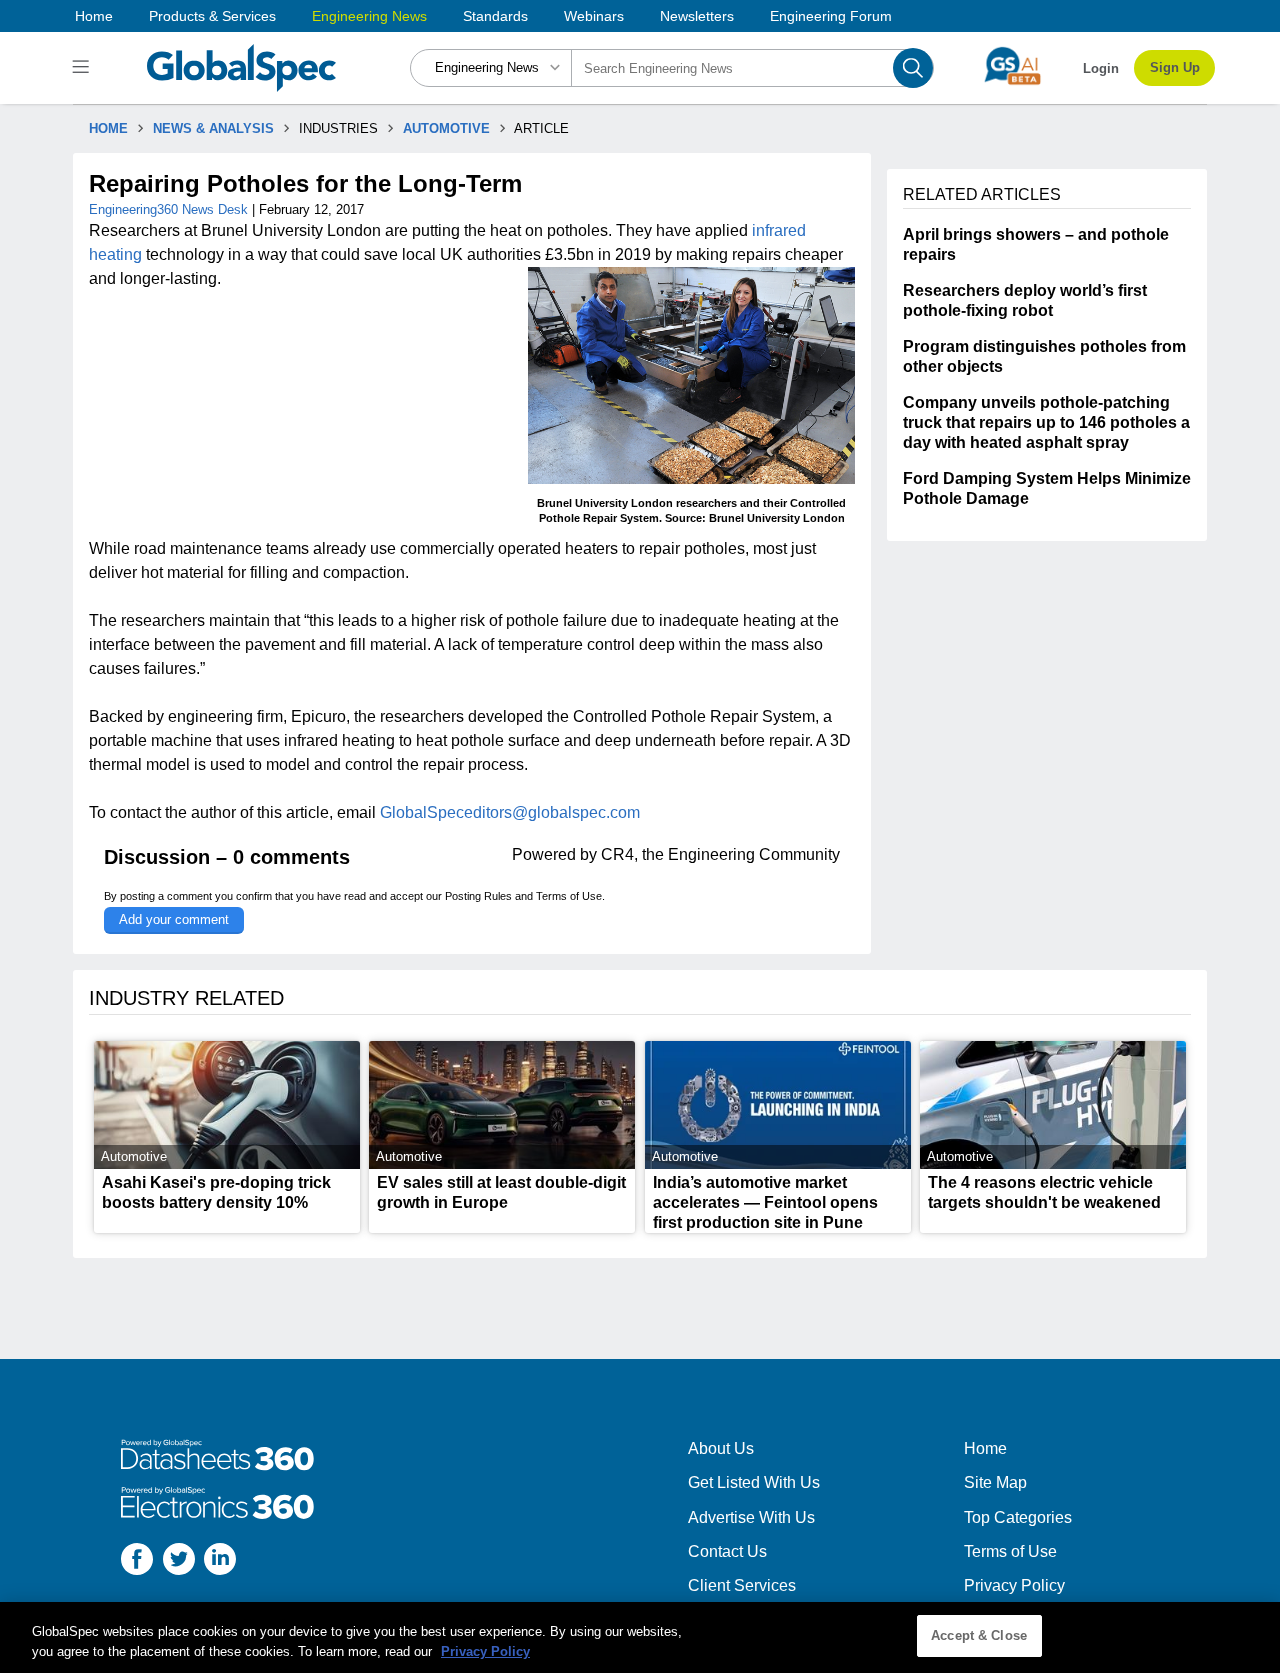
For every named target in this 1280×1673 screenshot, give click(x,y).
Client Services (742, 1585)
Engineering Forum (831, 16)
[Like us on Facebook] (137, 1561)
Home (94, 16)
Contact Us (727, 1551)
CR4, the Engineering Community (720, 854)
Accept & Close (979, 1635)
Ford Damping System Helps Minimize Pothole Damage (1047, 488)
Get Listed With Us (754, 1482)
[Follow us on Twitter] (179, 1561)
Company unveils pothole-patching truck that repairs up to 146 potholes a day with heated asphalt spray (1046, 422)
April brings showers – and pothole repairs (1036, 244)
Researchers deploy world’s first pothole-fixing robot (1025, 300)
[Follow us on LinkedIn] (220, 1561)
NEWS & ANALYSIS (213, 128)
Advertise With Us (751, 1517)
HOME (108, 128)
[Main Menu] (83, 68)
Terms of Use (569, 896)
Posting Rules (478, 896)
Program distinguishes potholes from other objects (1044, 356)
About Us (721, 1448)
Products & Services (212, 16)
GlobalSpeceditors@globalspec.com (510, 812)
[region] (640, 1637)
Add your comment (174, 919)
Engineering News (369, 16)
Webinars (594, 16)
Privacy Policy (1014, 1585)
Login (1101, 68)
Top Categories (1018, 1517)
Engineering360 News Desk (170, 209)
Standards (495, 16)
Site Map (995, 1482)
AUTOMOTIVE (446, 128)
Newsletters (697, 16)
